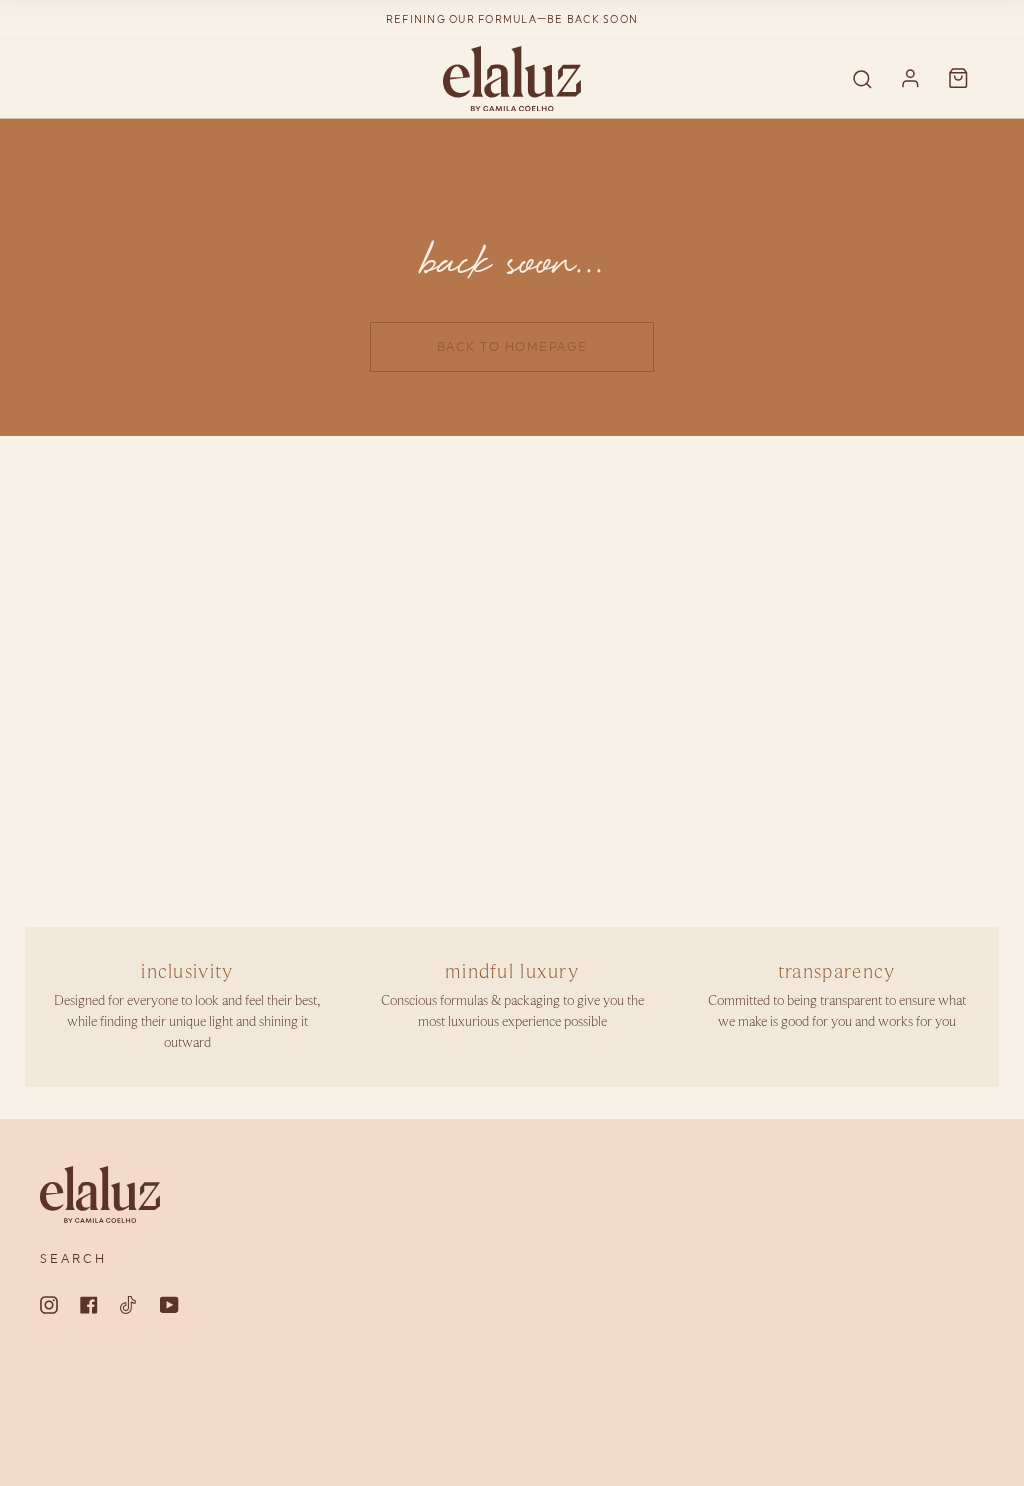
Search (73, 1259)
